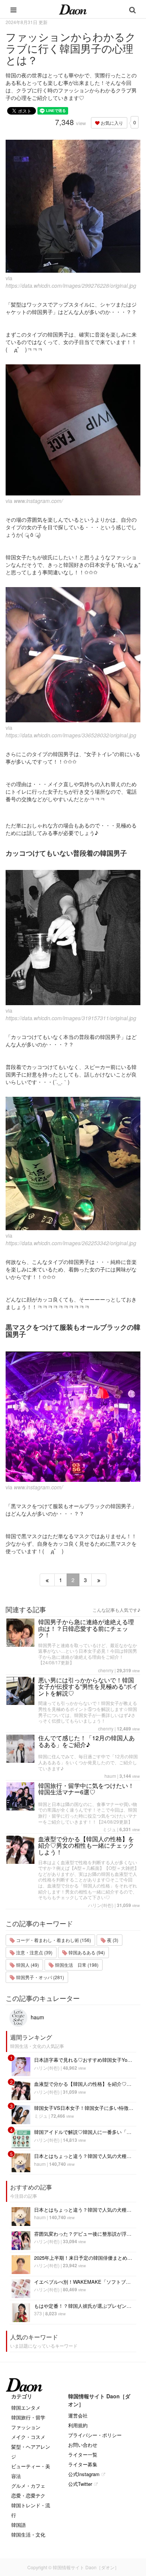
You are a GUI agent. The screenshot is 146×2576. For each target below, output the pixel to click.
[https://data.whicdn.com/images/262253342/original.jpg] (73, 1163)
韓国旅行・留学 (28, 2417)
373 (38, 2313)
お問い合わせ (83, 2445)
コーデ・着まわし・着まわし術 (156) (53, 1940)
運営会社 (78, 2415)
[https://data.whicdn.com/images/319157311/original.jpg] (73, 938)
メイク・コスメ (28, 2437)
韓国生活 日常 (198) (76, 1965)
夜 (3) (112, 1940)
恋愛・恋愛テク (28, 2495)
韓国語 (19, 2525)
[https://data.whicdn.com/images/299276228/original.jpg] (73, 206)
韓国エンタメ (26, 2408)
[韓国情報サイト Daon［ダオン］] (73, 9)
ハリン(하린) (101, 1905)
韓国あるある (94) (86, 1952)
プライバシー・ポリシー (95, 2435)
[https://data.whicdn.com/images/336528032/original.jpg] (73, 655)
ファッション (26, 2427)
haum (110, 1776)
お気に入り (111, 123)
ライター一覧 (83, 2454)
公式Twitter (80, 2484)
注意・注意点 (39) (34, 1952)
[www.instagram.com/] (73, 430)
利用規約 (78, 2425)
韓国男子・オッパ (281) (39, 1977)
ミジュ (109, 1829)
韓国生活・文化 (28, 2534)
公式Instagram (84, 2474)
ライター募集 (83, 2464)
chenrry (106, 1670)
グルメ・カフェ (28, 2486)
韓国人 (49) (27, 1965)
